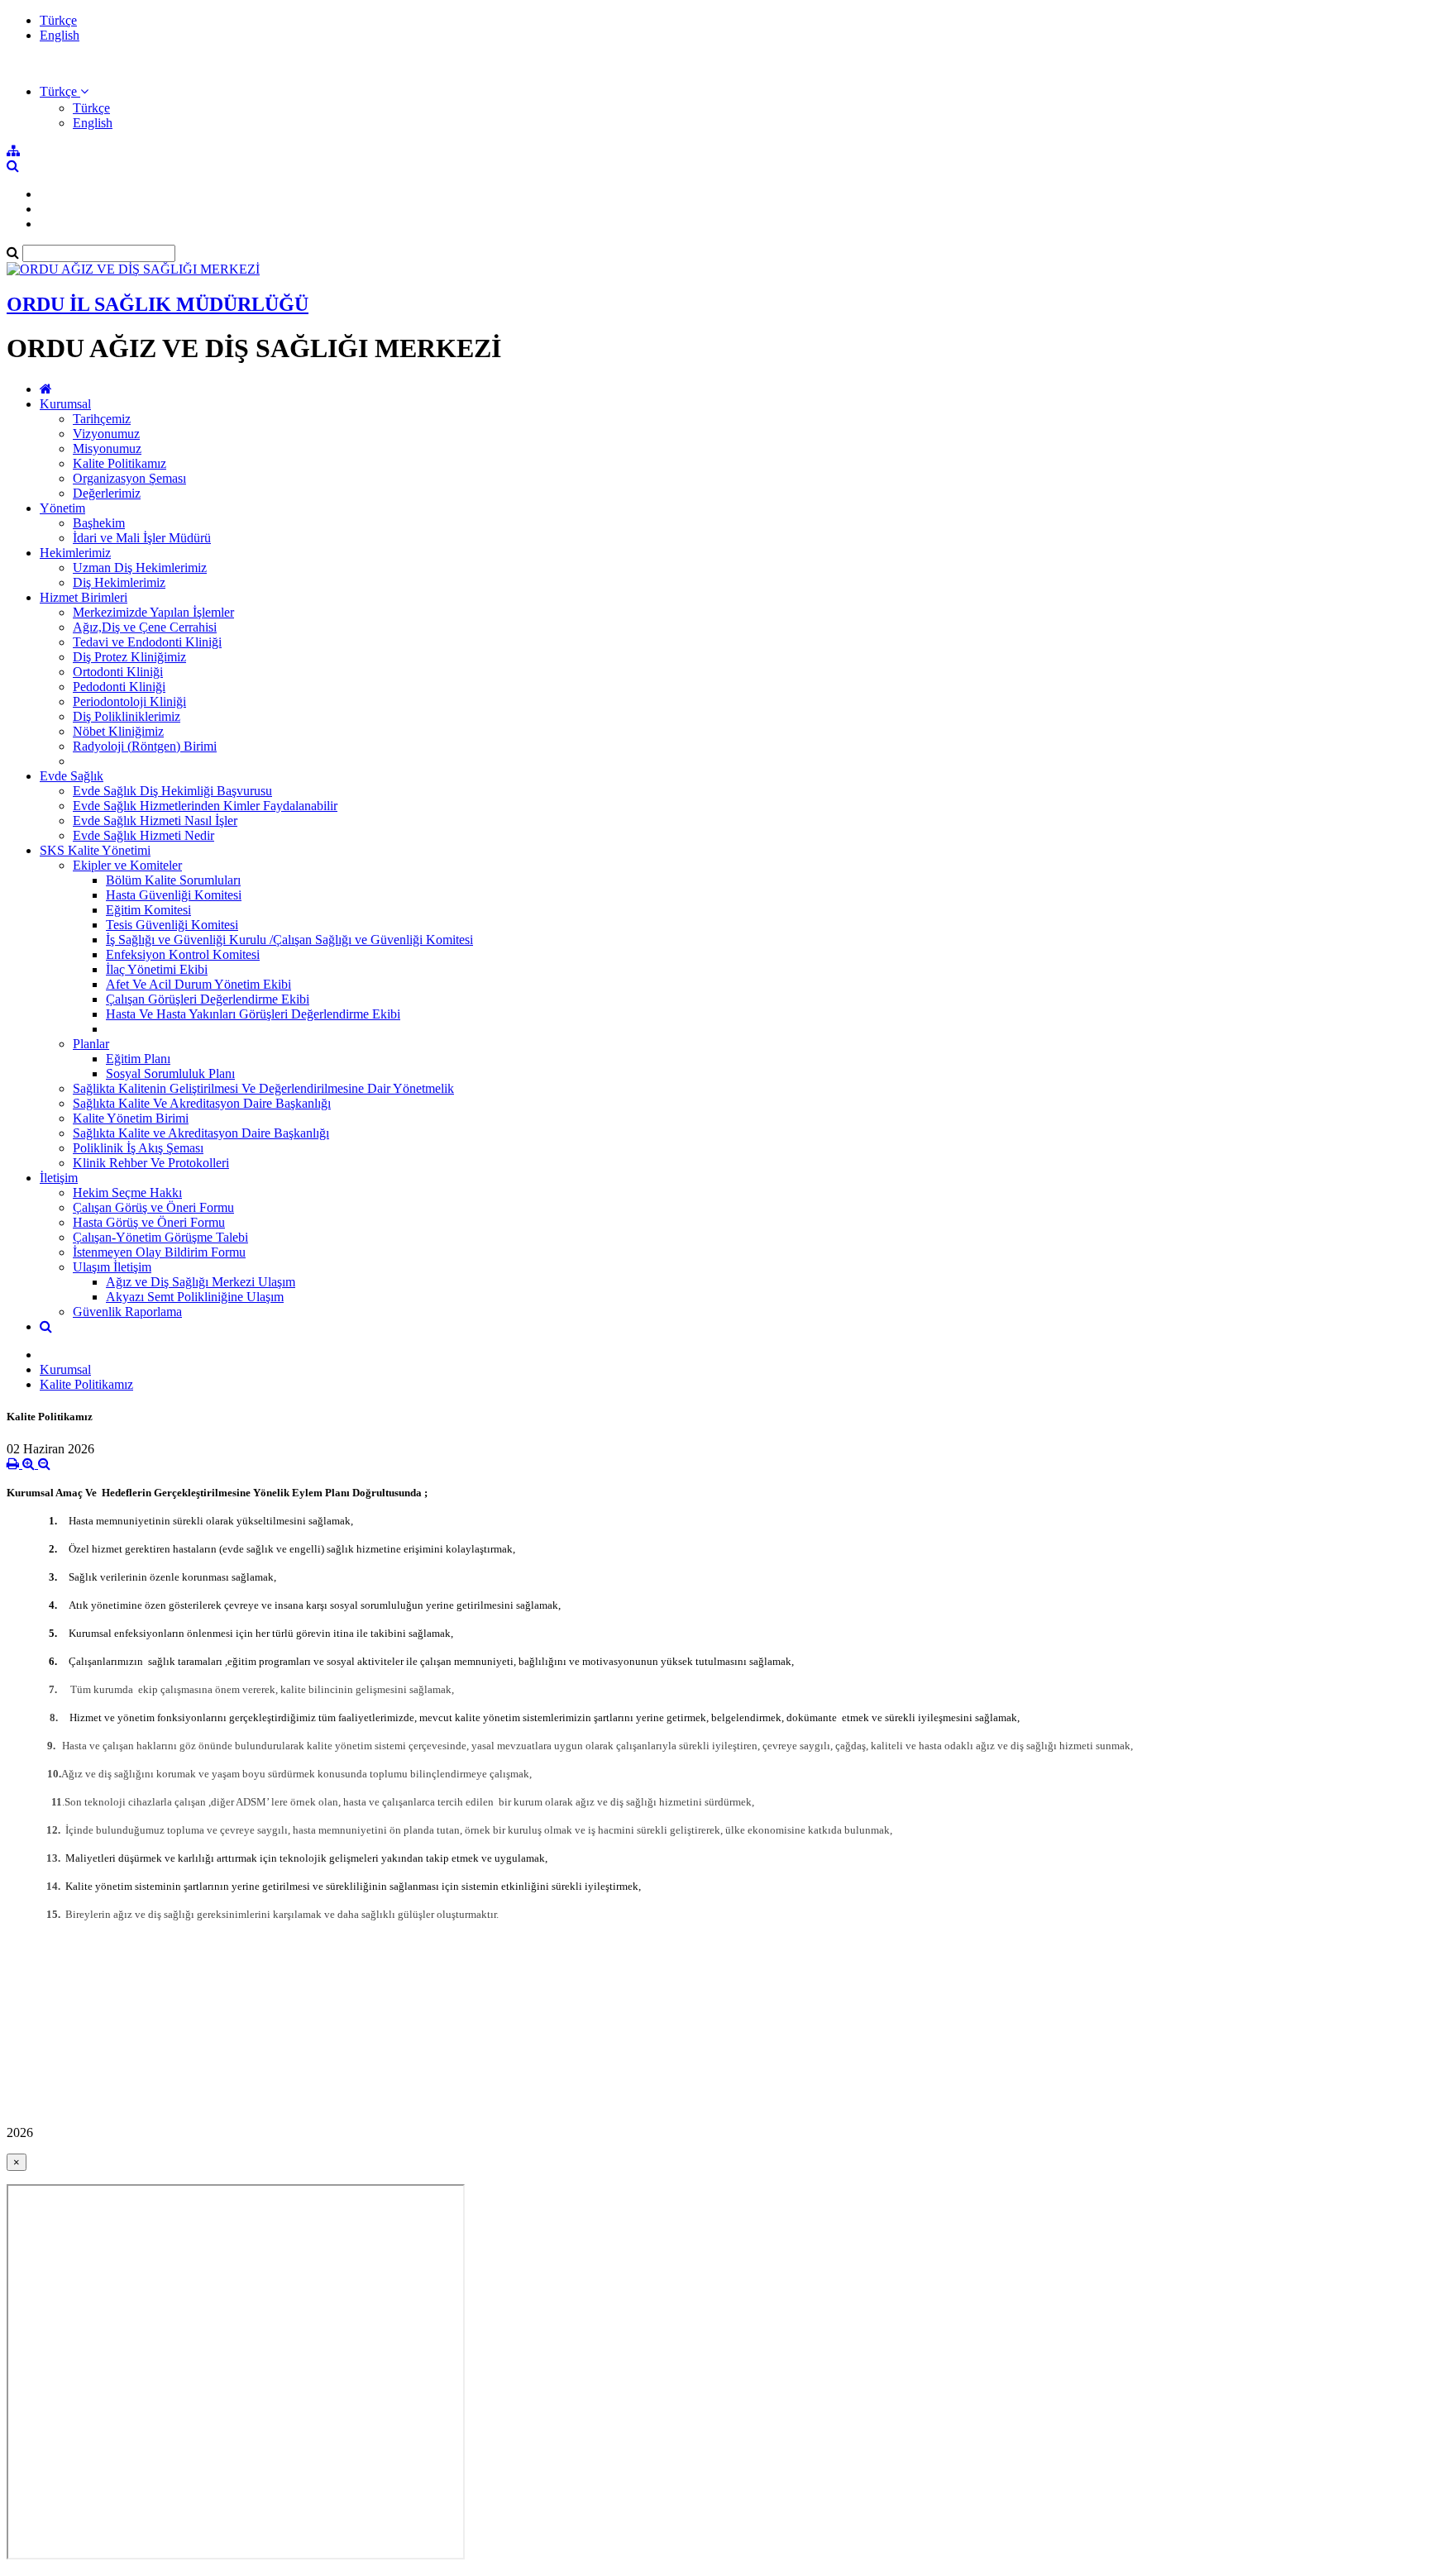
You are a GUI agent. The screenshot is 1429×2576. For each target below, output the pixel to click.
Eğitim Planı (138, 1059)
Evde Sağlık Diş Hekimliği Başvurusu (172, 791)
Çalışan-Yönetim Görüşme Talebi (160, 1237)
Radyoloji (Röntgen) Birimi (145, 746)
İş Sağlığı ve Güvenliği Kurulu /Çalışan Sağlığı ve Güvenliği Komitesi (289, 940)
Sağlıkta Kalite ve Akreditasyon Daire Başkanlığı (201, 1133)
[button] (64, 91)
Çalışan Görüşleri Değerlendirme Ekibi (208, 999)
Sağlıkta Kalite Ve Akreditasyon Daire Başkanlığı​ (202, 1103)
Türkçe (58, 20)
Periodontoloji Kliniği (129, 701)
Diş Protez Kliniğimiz (129, 657)
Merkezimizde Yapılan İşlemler (153, 612)
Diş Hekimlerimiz (119, 582)
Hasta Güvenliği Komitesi (174, 895)
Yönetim (62, 508)
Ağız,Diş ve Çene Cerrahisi (145, 627)
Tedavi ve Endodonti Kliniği (147, 642)
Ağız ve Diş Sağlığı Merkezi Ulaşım (201, 1282)
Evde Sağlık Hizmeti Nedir (143, 835)
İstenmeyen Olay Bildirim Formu (159, 1252)
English (60, 35)
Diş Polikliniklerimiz (127, 716)
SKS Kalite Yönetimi (95, 850)
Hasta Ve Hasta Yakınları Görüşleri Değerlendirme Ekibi (253, 1014)
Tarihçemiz (102, 419)
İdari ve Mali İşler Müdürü (142, 538)
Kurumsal (65, 404)
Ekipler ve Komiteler (127, 865)
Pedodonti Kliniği (119, 687)
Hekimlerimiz (75, 553)
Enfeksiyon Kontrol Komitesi (183, 954)
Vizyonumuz (106, 434)
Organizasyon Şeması (129, 478)
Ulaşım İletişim (112, 1267)
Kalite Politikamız (119, 463)
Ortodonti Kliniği (118, 672)
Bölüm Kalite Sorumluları (173, 880)
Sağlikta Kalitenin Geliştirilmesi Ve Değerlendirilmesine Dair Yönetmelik (263, 1088)
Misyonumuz (107, 448)
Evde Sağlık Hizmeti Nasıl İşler (155, 821)
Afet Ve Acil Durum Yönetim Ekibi (198, 984)
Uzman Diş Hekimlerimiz (140, 568)
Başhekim (99, 523)
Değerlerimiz (107, 493)
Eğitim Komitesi (148, 910)
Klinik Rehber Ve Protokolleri (151, 1163)
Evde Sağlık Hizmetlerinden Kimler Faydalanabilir (205, 806)
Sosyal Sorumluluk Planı (170, 1073)
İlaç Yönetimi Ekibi (157, 969)
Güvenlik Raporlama (127, 1312)
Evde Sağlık (72, 776)
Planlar (91, 1044)
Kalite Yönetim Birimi (131, 1118)
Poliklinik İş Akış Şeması (138, 1148)
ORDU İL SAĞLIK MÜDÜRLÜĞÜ (158, 304)
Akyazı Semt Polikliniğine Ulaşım (195, 1297)
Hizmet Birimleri (84, 597)
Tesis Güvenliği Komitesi (172, 925)
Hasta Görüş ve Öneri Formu (149, 1222)
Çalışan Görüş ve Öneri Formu (153, 1207)
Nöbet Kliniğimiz (118, 731)
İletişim (59, 1178)
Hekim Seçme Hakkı (127, 1193)
